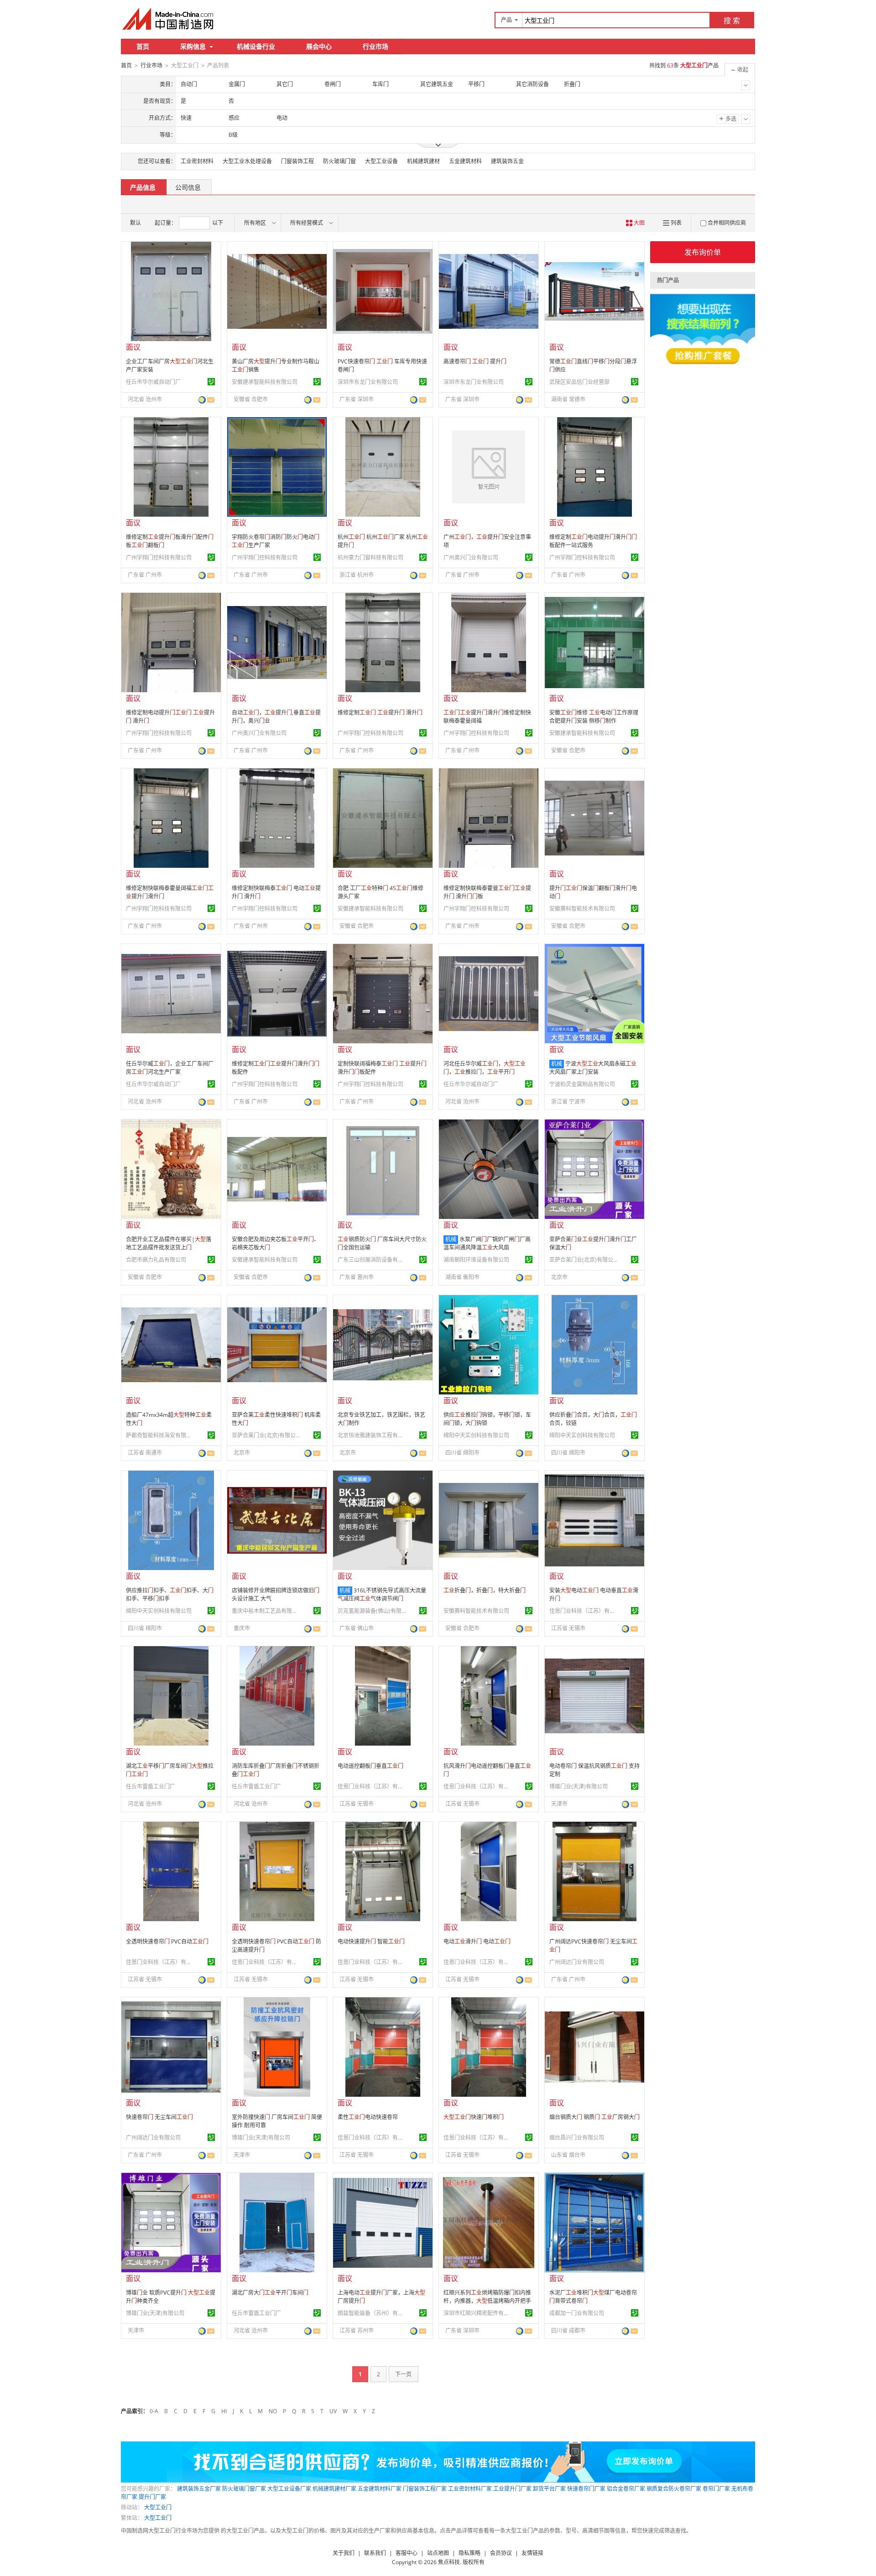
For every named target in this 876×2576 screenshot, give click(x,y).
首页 (143, 46)
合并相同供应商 (727, 223)
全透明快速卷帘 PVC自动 (167, 1941)
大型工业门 (158, 2507)
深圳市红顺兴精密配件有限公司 (478, 2313)
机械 (557, 1064)
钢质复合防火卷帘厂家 (674, 2489)
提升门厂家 (152, 2497)
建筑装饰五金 (507, 161)
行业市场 (375, 46)
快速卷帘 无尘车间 (159, 2117)
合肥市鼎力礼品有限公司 (156, 1260)
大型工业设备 (381, 161)
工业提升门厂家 (512, 2489)
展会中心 (319, 46)
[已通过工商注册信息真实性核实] (211, 382)
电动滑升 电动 (477, 1941)
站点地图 (438, 2553)
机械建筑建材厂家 (334, 2489)
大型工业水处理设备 (247, 161)
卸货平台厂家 (549, 2489)
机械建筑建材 (423, 161)
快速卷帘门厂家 (586, 2489)
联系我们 (375, 2553)
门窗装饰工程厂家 (425, 2489)
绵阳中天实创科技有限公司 (476, 1435)
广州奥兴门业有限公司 (471, 557)
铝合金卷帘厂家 (626, 2489)
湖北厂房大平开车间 (270, 2293)
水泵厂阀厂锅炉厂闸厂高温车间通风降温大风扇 (487, 1243)
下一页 (403, 2374)
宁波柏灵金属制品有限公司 (582, 1084)
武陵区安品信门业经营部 (579, 382)
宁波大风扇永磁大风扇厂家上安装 (593, 1068)
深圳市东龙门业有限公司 (368, 382)
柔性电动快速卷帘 (368, 2117)
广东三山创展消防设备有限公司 (372, 1260)
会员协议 (501, 2553)
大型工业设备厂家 (289, 2489)
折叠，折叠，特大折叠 (485, 1590)
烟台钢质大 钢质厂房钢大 (594, 2117)
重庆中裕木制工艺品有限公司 (266, 1611)
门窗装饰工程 (297, 161)
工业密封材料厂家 (470, 2489)
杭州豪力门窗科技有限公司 (370, 557)
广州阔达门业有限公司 (577, 1962)
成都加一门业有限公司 (577, 2313)
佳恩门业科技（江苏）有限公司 (584, 1611)
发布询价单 (703, 252)
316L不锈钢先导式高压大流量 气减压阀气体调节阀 (382, 1594)
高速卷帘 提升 (475, 361)
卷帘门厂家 (716, 2489)
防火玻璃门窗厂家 (244, 2489)
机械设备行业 (256, 46)
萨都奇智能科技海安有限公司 (160, 1435)
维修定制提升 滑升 (380, 713)
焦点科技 (449, 2562)
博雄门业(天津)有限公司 (579, 1786)
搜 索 (732, 21)
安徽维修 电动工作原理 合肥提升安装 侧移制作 (594, 717)
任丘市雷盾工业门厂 (151, 1786)
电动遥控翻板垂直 (370, 1766)
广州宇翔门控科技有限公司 (159, 557)
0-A (154, 2411)
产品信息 (143, 187)
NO (273, 2411)
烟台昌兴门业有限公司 (577, 2138)
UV (333, 2411)
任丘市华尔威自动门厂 (153, 382)
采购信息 (193, 46)
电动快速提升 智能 (371, 1941)
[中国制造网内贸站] (169, 19)
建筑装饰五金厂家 (199, 2489)
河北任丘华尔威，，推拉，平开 (485, 1068)
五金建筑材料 (465, 161)
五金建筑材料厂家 (380, 2489)
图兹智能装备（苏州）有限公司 (372, 2313)
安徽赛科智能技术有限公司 (582, 909)
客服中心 (407, 2553)
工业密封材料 (197, 161)
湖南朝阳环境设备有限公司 (476, 1260)
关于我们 (344, 2553)
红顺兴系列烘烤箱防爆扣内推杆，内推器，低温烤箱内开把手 (487, 2297)
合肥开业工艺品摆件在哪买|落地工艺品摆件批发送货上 (169, 1243)
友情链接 (532, 2553)
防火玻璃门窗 (339, 161)
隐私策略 (469, 2553)
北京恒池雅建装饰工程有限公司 (372, 1435)
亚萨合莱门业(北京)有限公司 (584, 1260)
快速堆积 (474, 2117)
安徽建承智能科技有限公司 (265, 382)
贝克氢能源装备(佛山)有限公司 (372, 1611)
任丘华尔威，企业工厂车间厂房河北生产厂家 (170, 1068)
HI (224, 2411)
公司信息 (188, 187)
